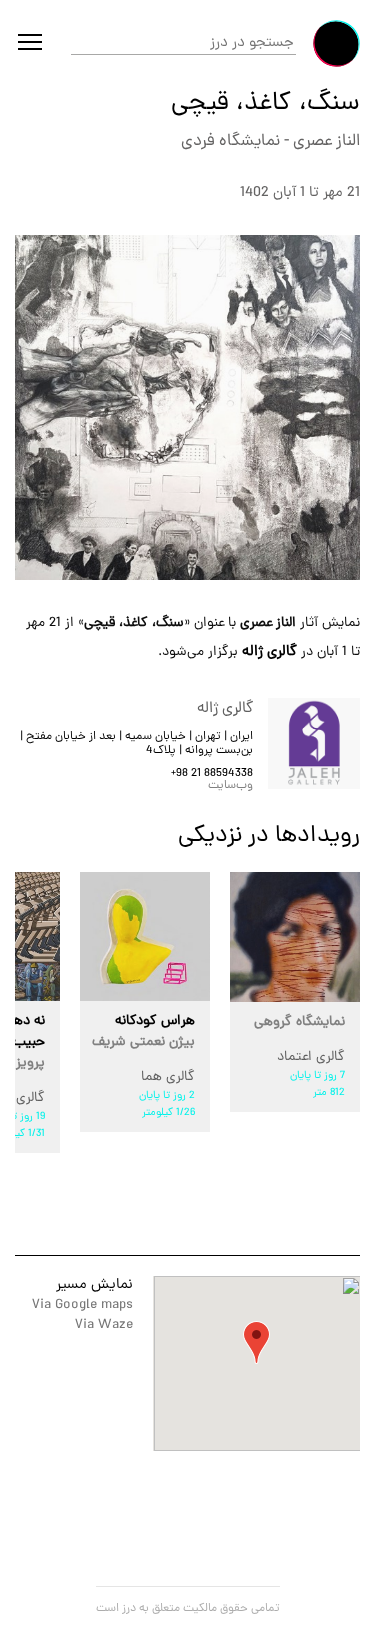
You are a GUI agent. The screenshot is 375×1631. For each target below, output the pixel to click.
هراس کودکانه (143, 1032)
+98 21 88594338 (212, 774)
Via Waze (104, 1325)
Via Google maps (82, 1305)
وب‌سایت (230, 786)
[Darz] (336, 43)
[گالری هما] (145, 936)
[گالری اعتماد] (295, 937)
